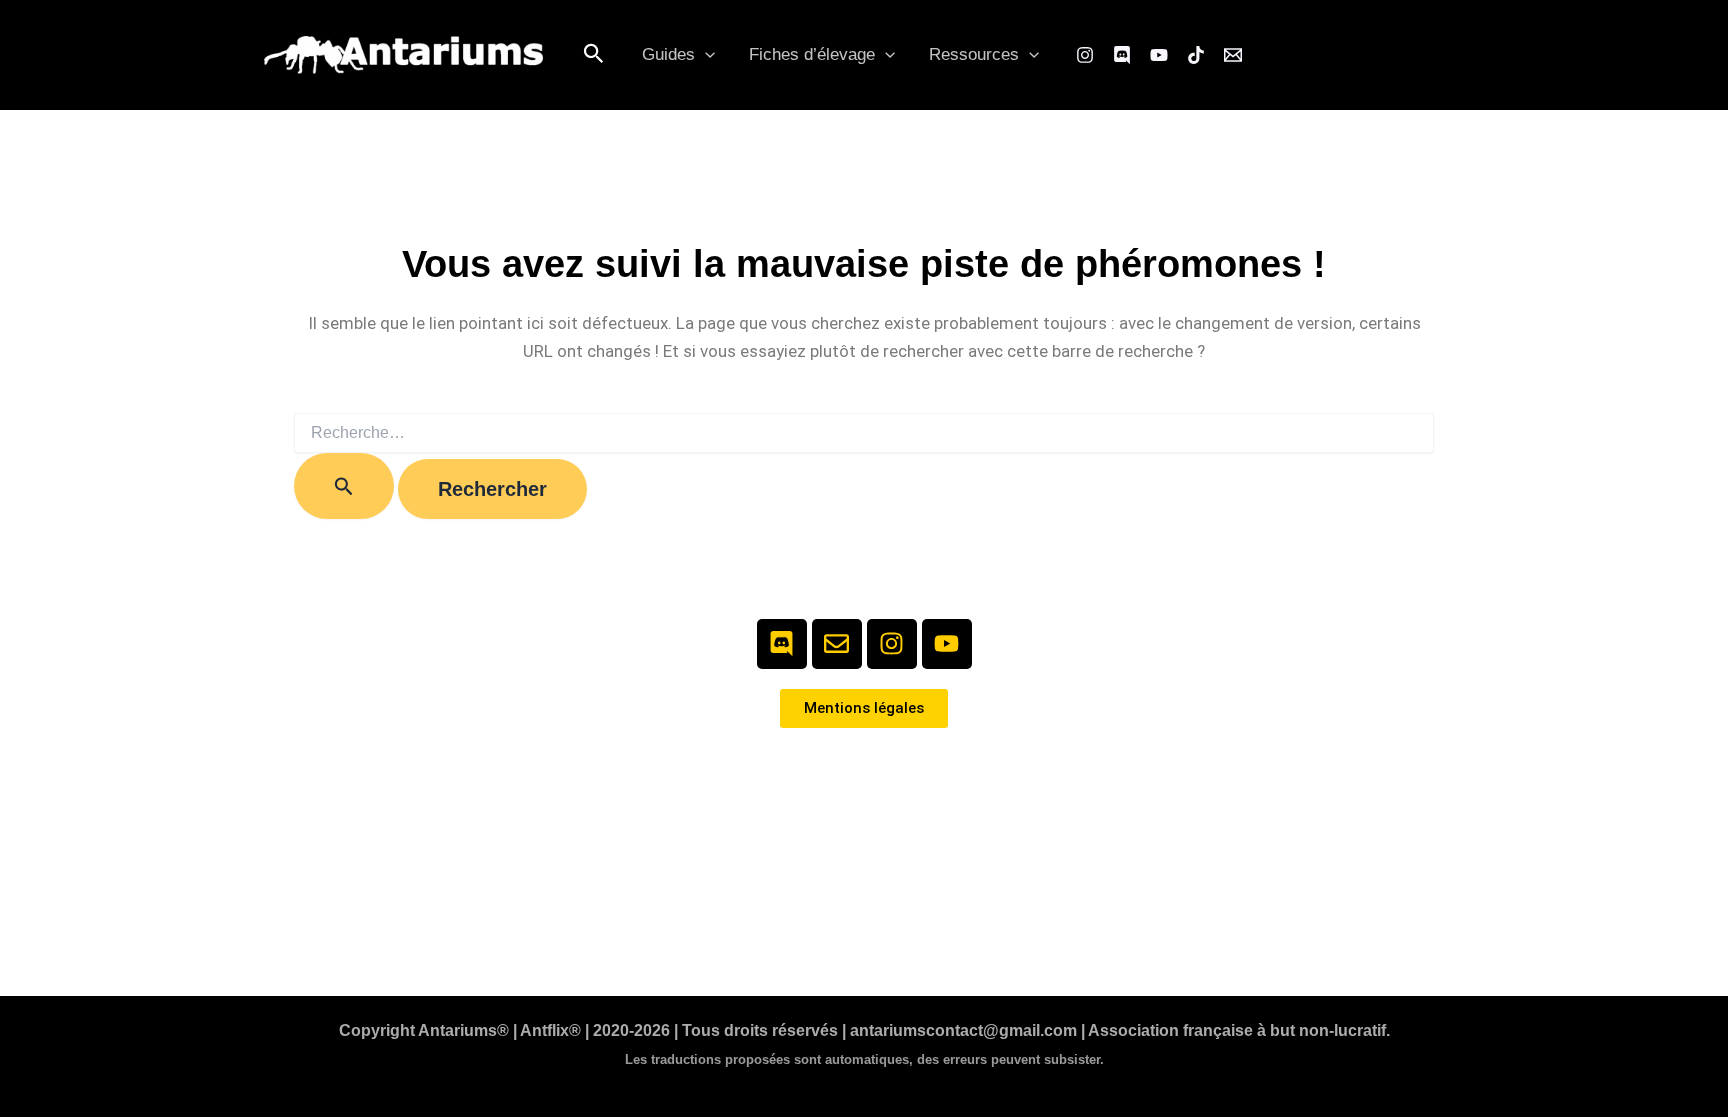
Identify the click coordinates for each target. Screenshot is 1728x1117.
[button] (594, 54)
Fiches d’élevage (812, 54)
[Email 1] (1233, 55)
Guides (668, 54)
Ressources (974, 54)
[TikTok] (1196, 55)
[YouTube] (1159, 55)
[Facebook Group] (1122, 55)
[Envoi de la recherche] (344, 486)
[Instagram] (1085, 55)
